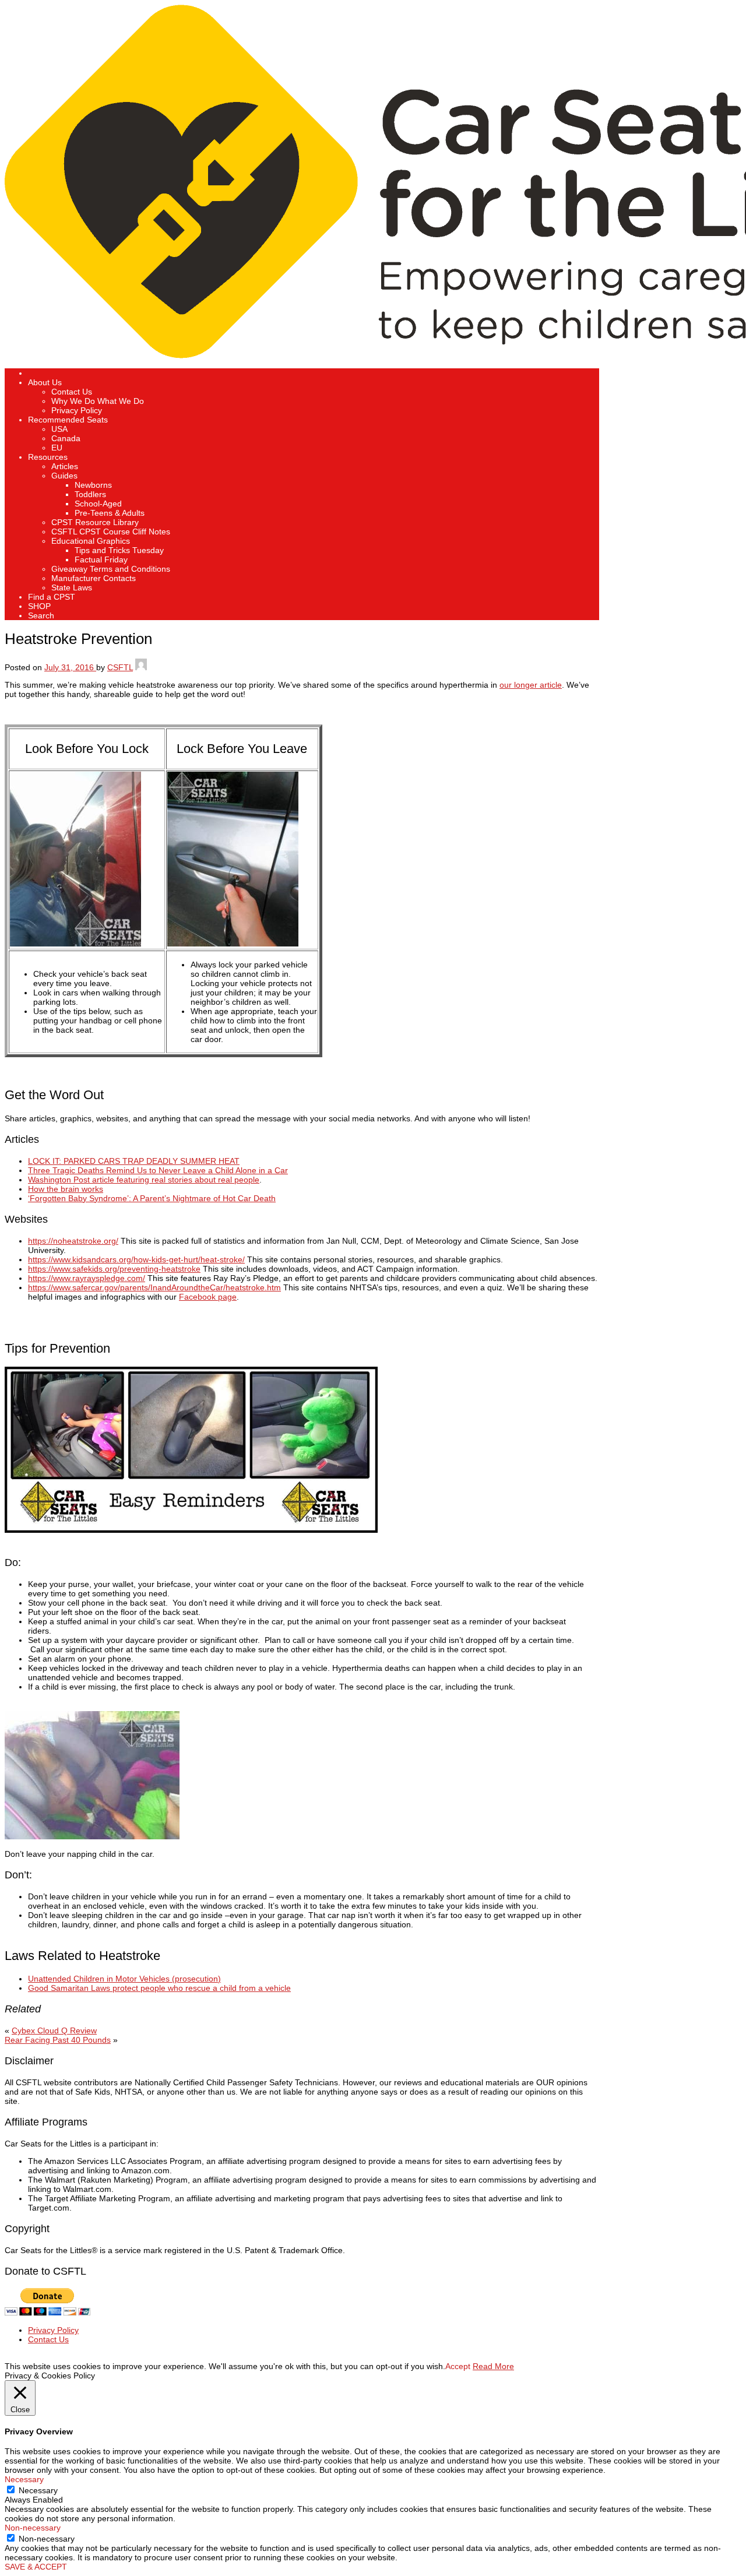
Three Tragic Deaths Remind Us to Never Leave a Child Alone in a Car (158, 1170)
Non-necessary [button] (33, 2528)
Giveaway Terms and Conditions (111, 569)
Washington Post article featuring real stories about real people (144, 1180)
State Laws (72, 587)
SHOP (39, 606)
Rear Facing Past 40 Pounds (58, 2040)
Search (41, 615)
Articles (65, 466)
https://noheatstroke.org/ (73, 1241)
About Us (45, 382)
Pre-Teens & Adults (110, 513)
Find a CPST (52, 597)
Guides (64, 476)
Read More (493, 2366)
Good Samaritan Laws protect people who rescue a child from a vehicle (159, 1988)
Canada (66, 438)
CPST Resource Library (95, 522)
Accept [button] (458, 2366)
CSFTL (120, 667)
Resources (48, 457)
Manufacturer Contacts (94, 578)
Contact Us (72, 392)
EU (57, 448)
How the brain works (66, 1189)
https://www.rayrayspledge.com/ (87, 1278)
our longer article (531, 685)
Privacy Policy (77, 410)
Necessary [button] (24, 2479)
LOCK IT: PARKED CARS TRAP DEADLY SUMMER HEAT (134, 1161)
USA (59, 429)
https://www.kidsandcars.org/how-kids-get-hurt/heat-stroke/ (136, 1259)
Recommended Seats (68, 420)
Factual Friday (101, 559)
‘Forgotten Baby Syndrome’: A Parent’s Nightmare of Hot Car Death (152, 1198)
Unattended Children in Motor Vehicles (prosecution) (124, 1979)
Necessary (38, 2490)
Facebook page (208, 1297)
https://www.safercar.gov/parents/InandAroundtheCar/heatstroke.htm (154, 1287)
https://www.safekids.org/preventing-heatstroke (114, 1269)
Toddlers (90, 494)
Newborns (93, 485)
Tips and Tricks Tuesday (119, 550)
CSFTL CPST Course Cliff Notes (111, 532)
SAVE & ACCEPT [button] (36, 2567)
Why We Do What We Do (98, 401)
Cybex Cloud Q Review (54, 2030)
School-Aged (98, 504)
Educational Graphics (91, 541)
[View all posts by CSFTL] (141, 667)
